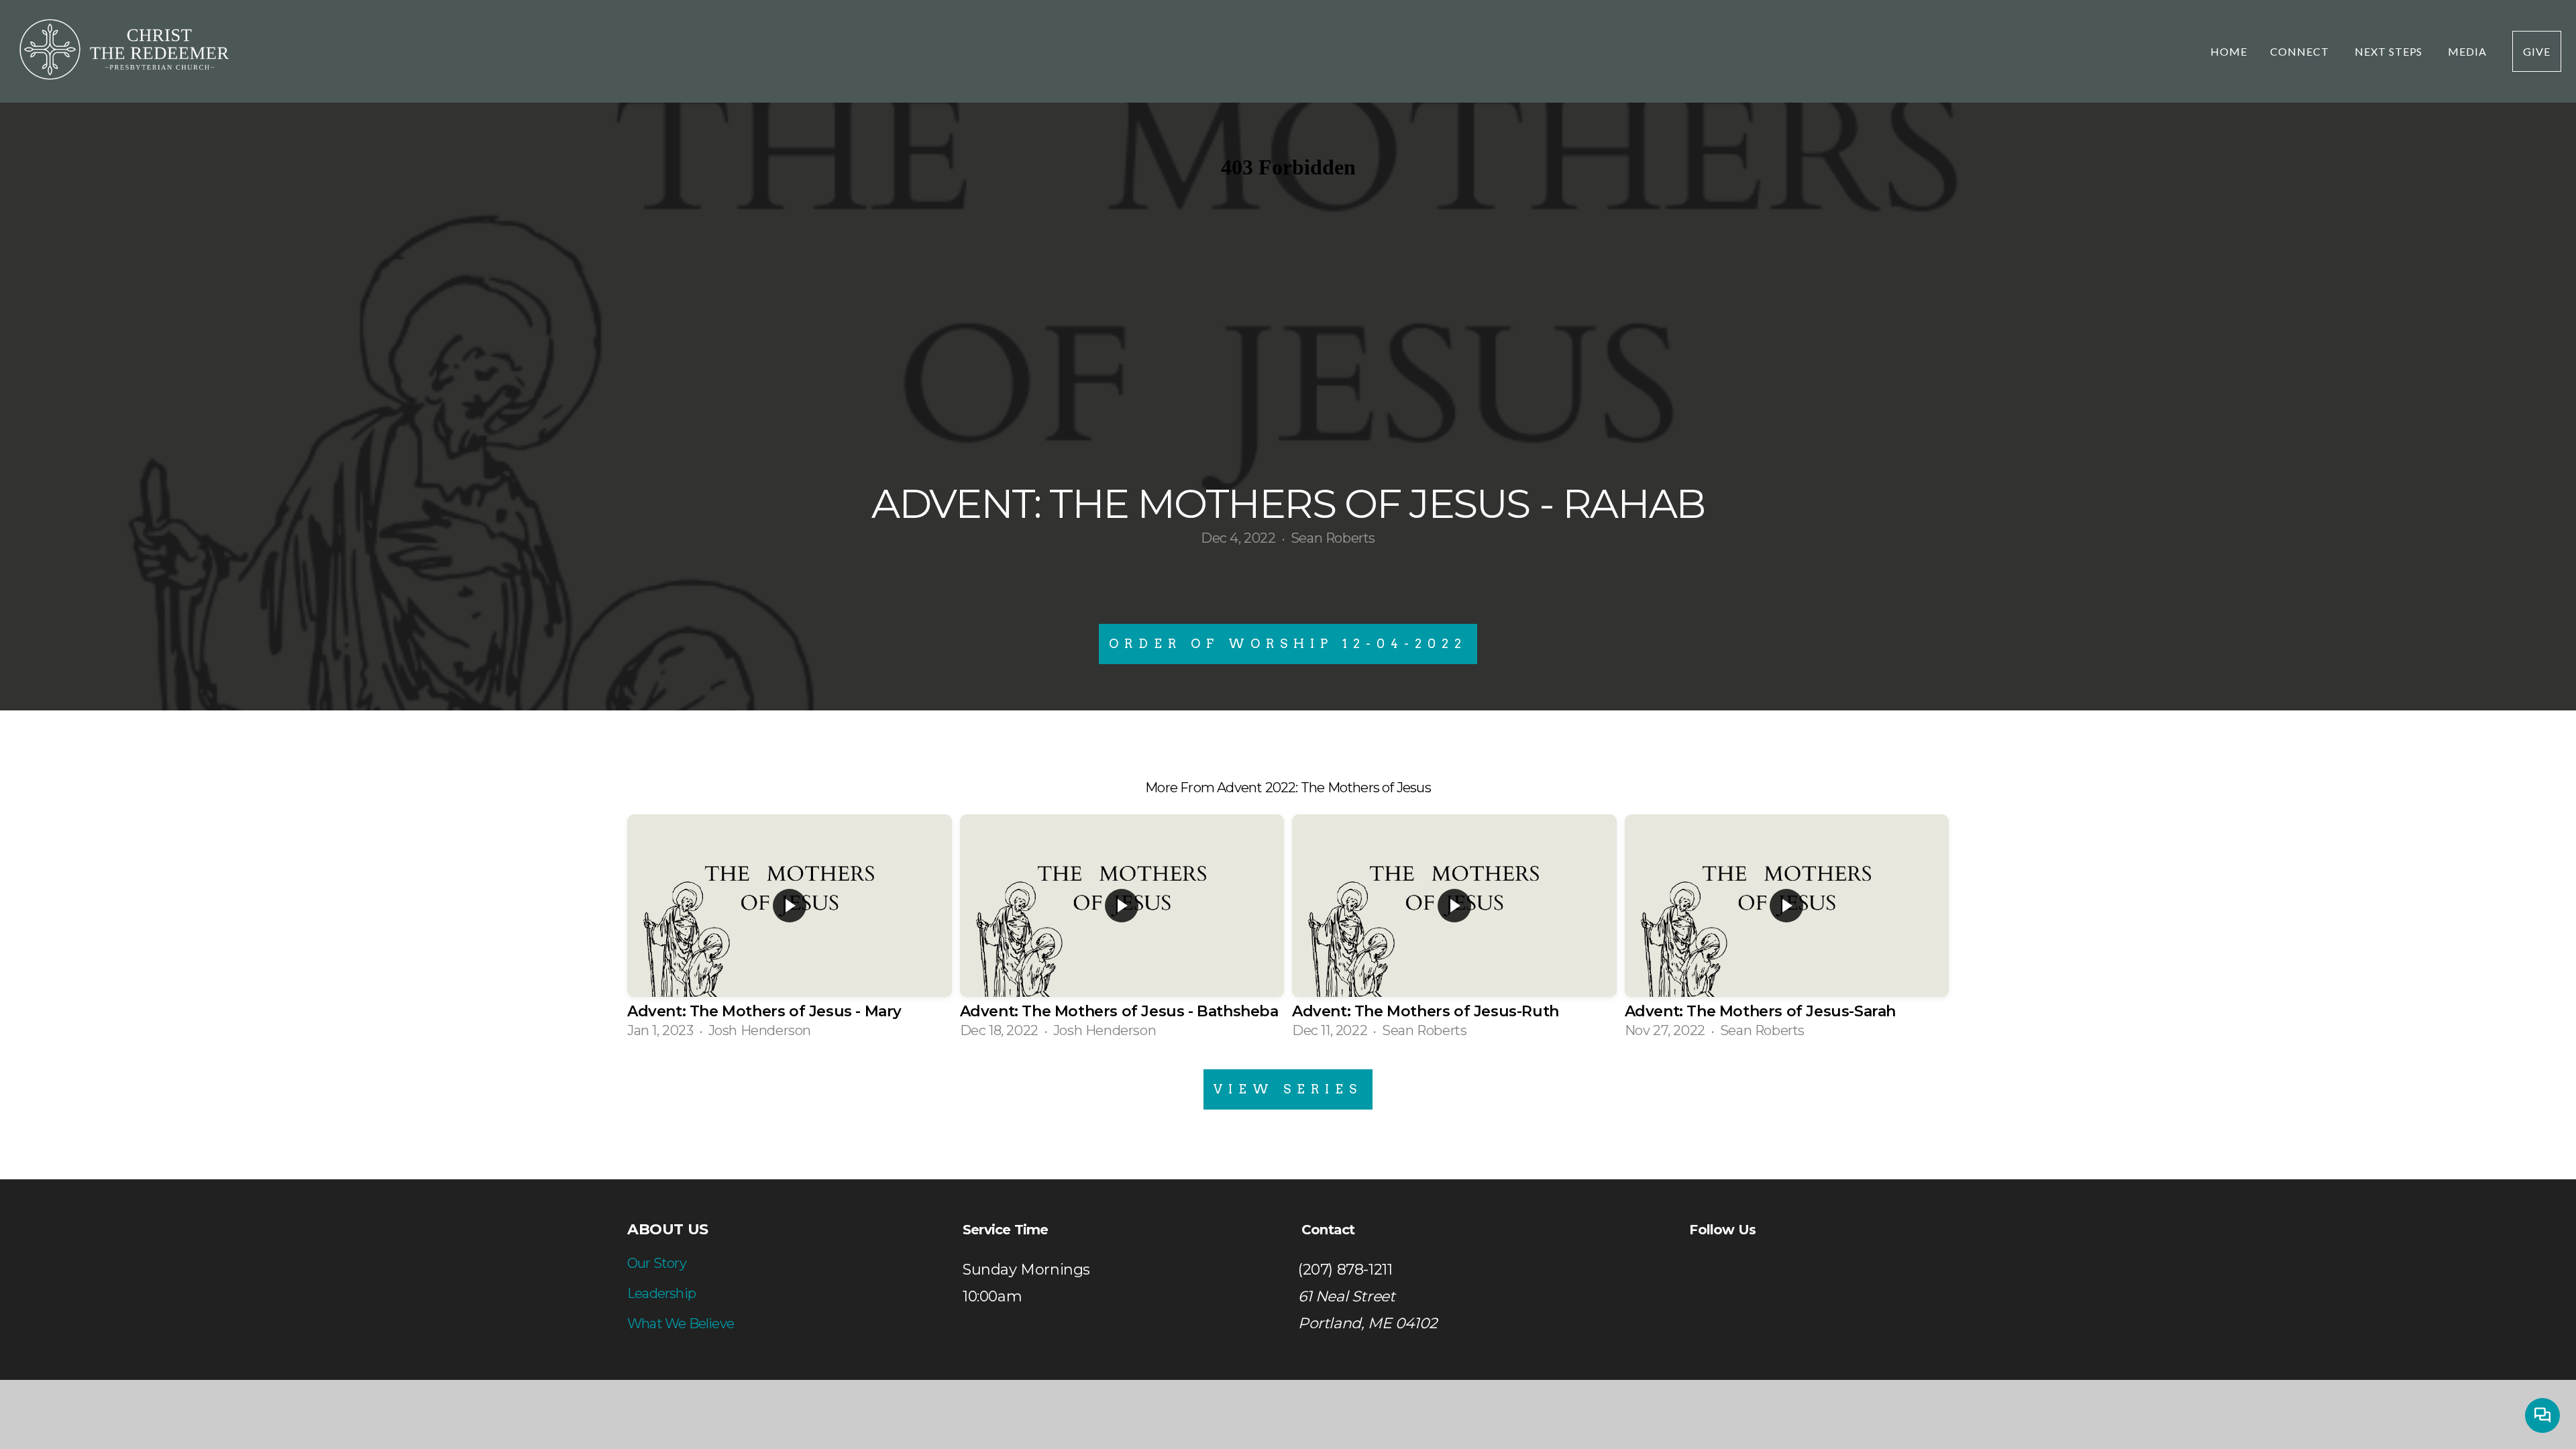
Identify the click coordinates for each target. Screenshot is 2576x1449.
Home (2229, 51)
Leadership (661, 1293)
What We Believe (681, 1324)
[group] (790, 932)
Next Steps (2390, 51)
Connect (2301, 51)
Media (2469, 51)
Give (2537, 51)
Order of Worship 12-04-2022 (1288, 644)
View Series (1288, 1089)
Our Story (657, 1263)
